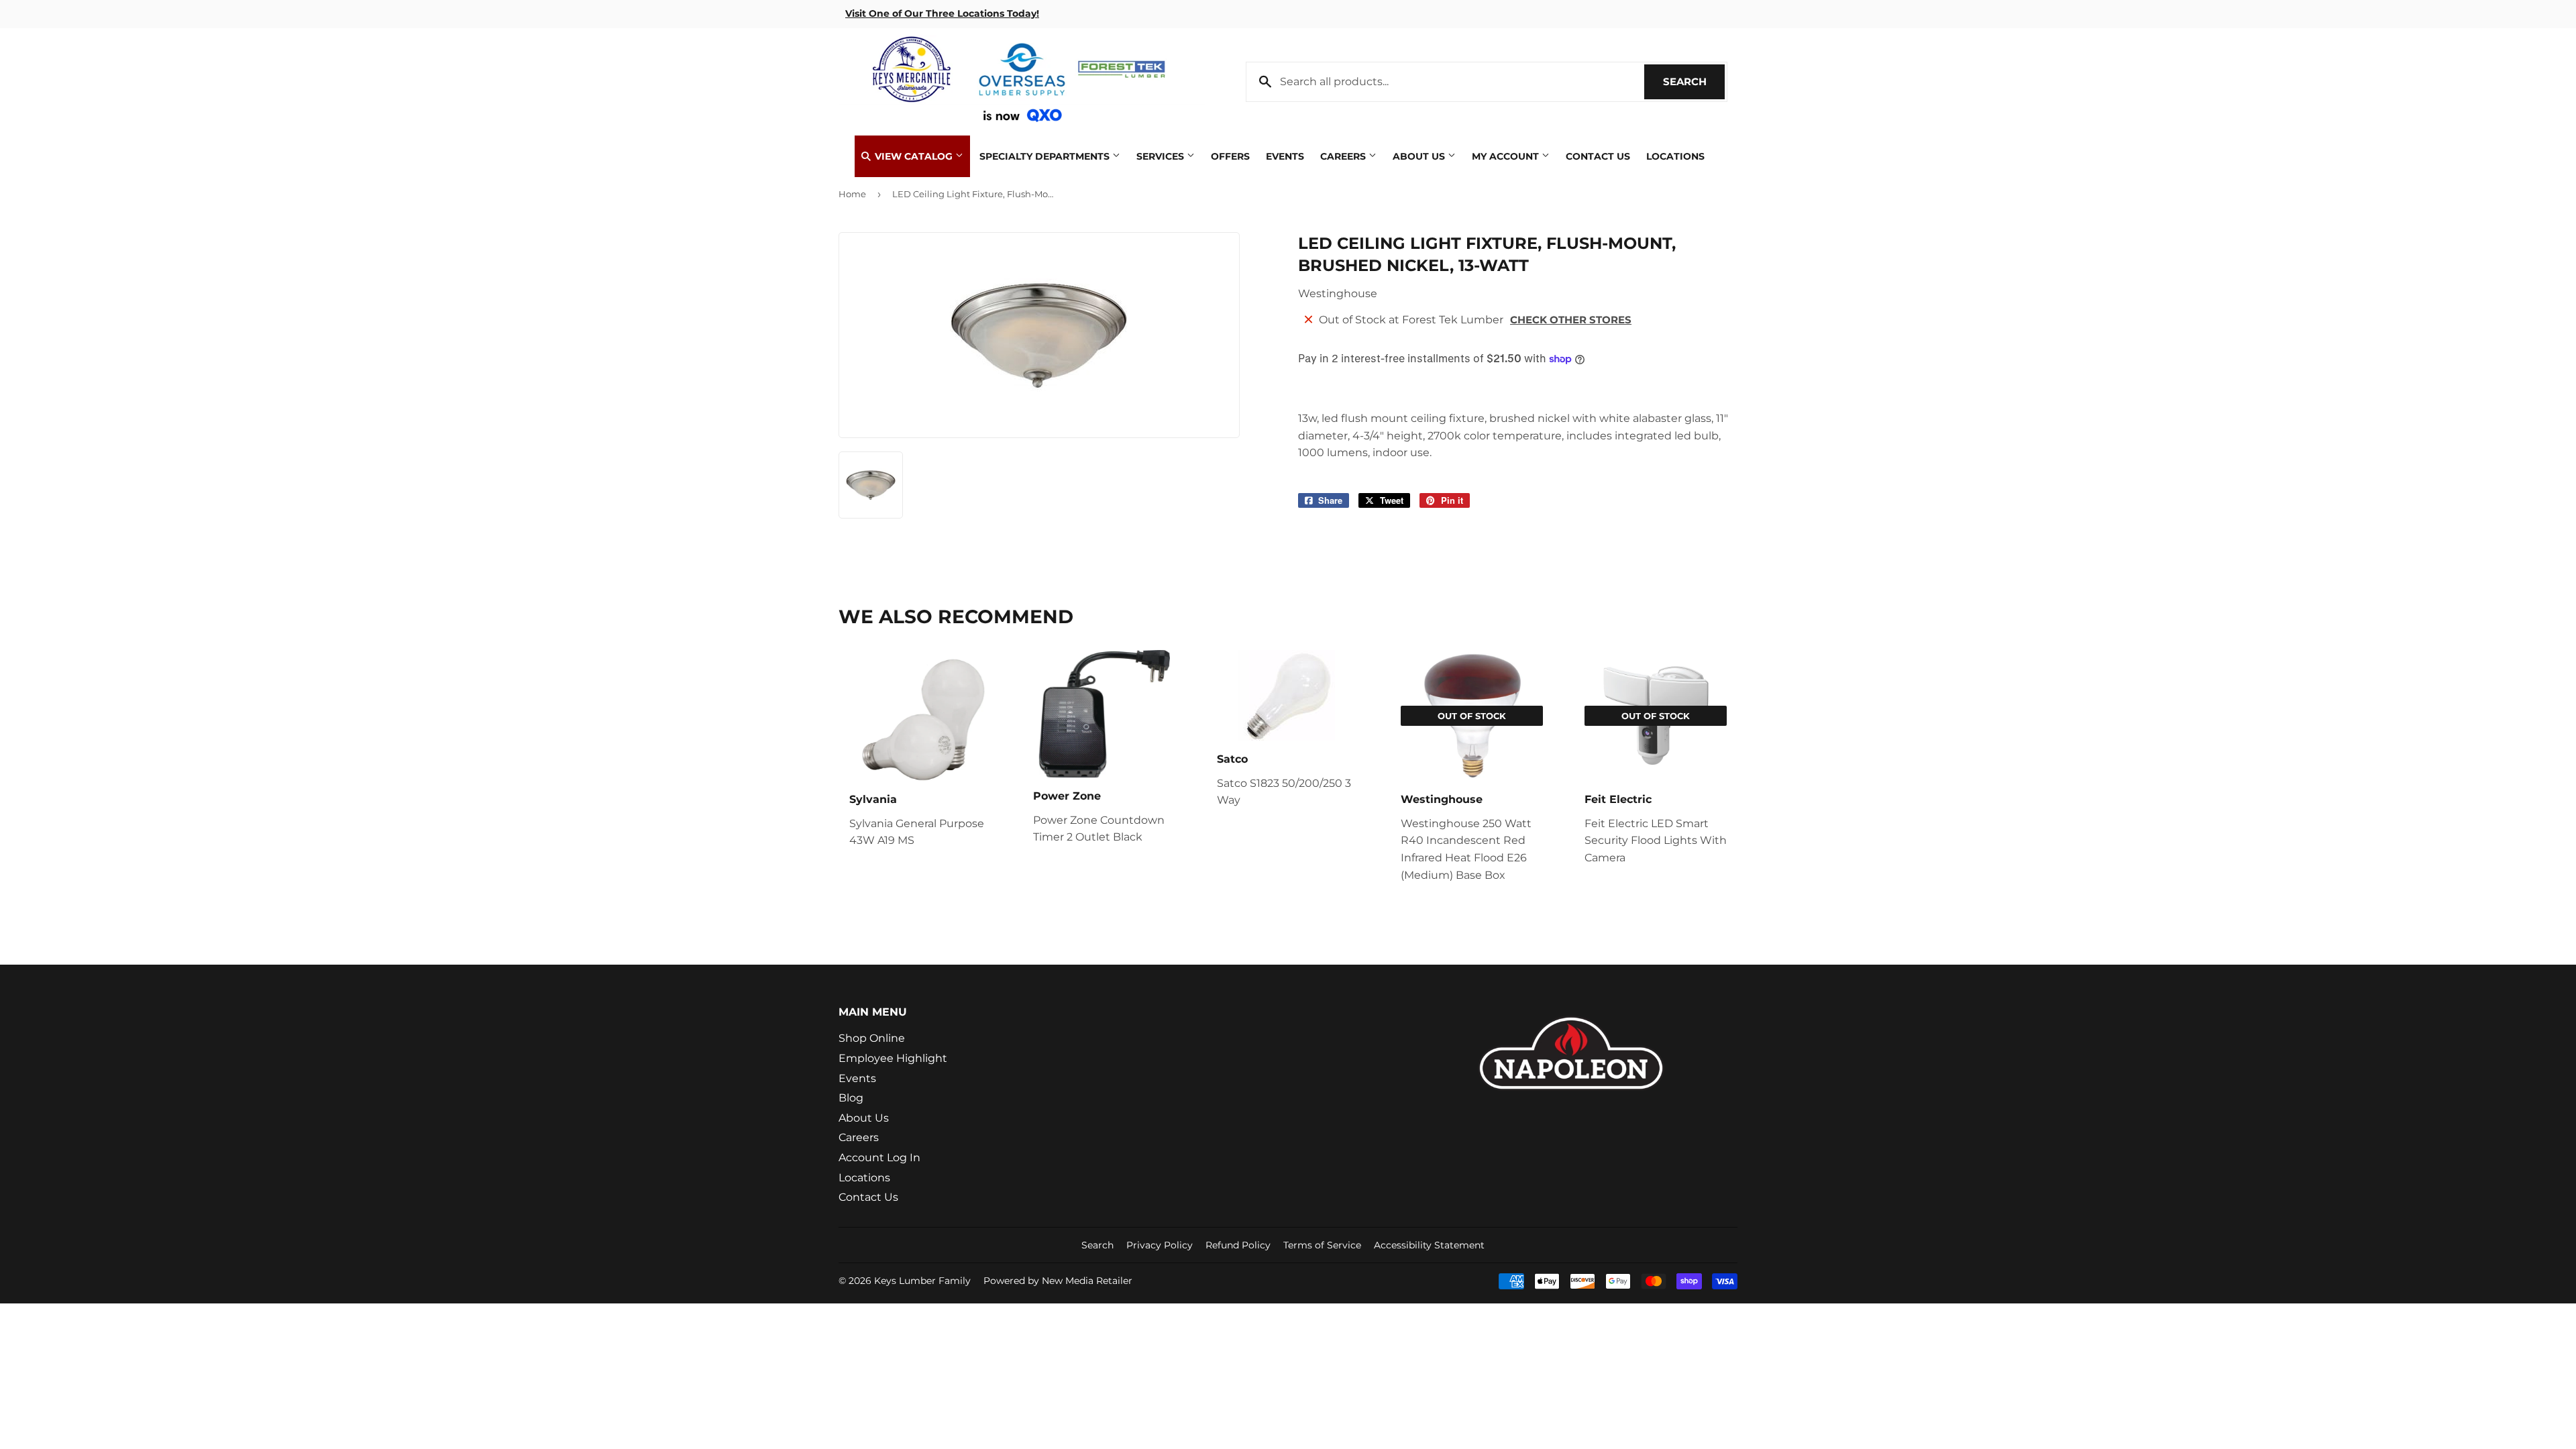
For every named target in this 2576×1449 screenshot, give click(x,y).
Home (852, 194)
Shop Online (872, 1038)
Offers (1230, 156)
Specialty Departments (1046, 156)
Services (1162, 156)
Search (1694, 82)
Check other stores (1571, 320)
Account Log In (879, 1158)
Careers (1344, 156)
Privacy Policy (1160, 1245)
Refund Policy (1238, 1245)
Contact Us (1598, 156)
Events (1285, 156)
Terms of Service (1322, 1245)
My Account (1507, 156)
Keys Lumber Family (922, 1281)
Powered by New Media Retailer (1058, 1281)
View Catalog (914, 156)
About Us (1420, 156)
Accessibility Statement (1429, 1245)
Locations (1675, 156)
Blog (851, 1098)
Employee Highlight (893, 1058)
